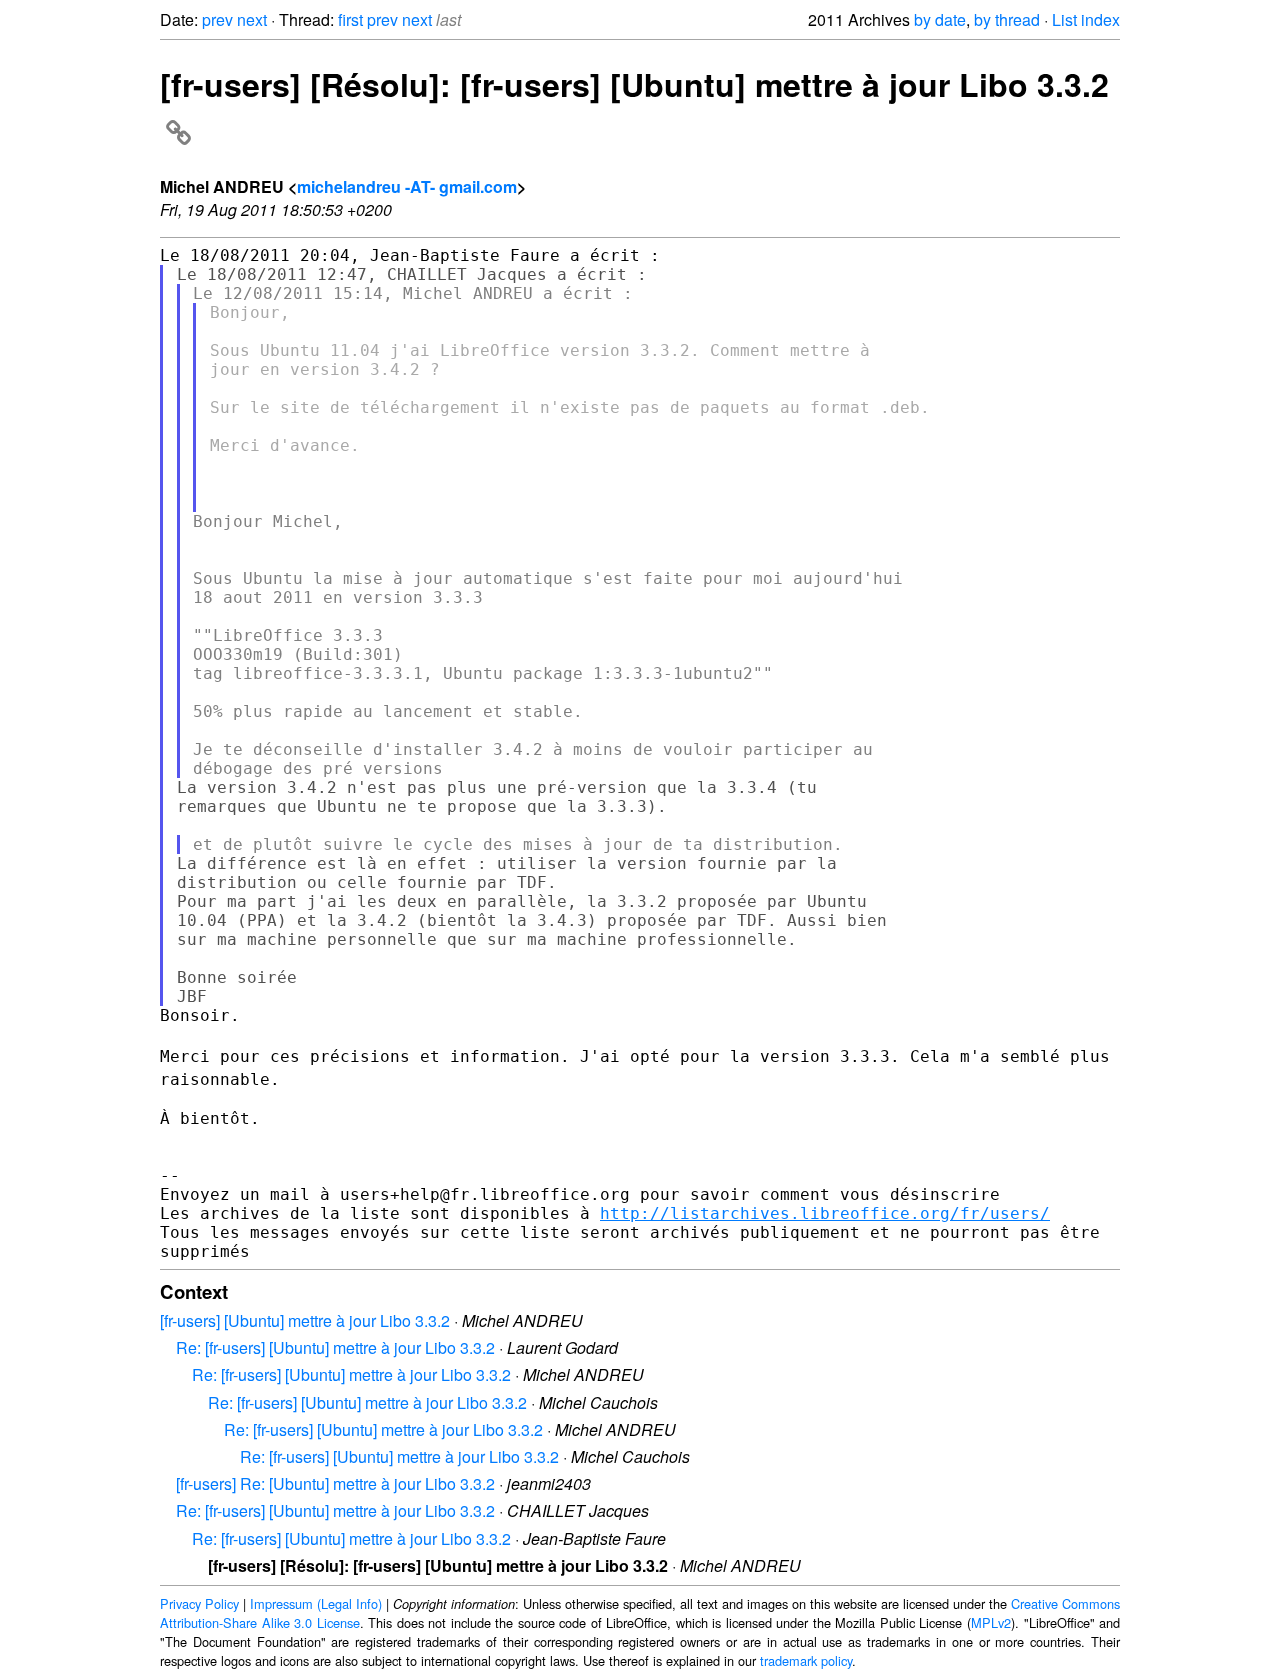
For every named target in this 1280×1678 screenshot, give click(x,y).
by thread (1007, 19)
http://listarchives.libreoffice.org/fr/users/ (825, 1213)
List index (1086, 19)
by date (940, 19)
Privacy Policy (199, 1603)
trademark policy (806, 1660)
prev (217, 19)
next (252, 19)
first (350, 19)
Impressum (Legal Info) (316, 1603)
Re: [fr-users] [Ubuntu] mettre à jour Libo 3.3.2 (335, 1347)
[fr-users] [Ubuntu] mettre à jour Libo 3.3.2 (305, 1320)
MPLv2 (991, 1622)
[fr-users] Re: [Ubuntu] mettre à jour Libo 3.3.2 (335, 1483)
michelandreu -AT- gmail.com (407, 186)
